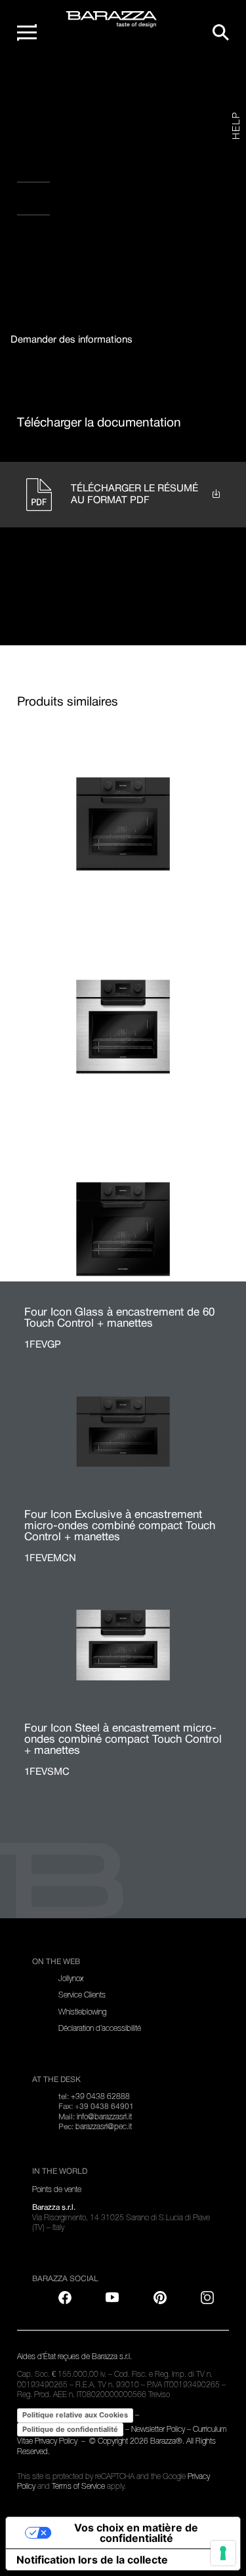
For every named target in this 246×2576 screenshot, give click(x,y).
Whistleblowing (82, 2012)
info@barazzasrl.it (104, 2117)
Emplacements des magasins (95, 204)
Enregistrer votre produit (91, 172)
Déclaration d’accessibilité (100, 2028)
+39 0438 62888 (100, 2096)
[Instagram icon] (161, 250)
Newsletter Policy (158, 2429)
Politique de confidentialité (70, 2429)
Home (43, 84)
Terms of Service (78, 2486)
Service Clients (82, 1995)
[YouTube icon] (112, 2298)
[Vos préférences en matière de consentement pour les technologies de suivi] (223, 2553)
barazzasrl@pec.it (104, 2127)
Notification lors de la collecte (92, 2560)
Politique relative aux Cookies (75, 2415)
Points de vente (57, 2189)
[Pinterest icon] (160, 2298)
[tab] (72, 340)
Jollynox (71, 1979)
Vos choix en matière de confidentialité (136, 2533)
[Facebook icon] (79, 250)
